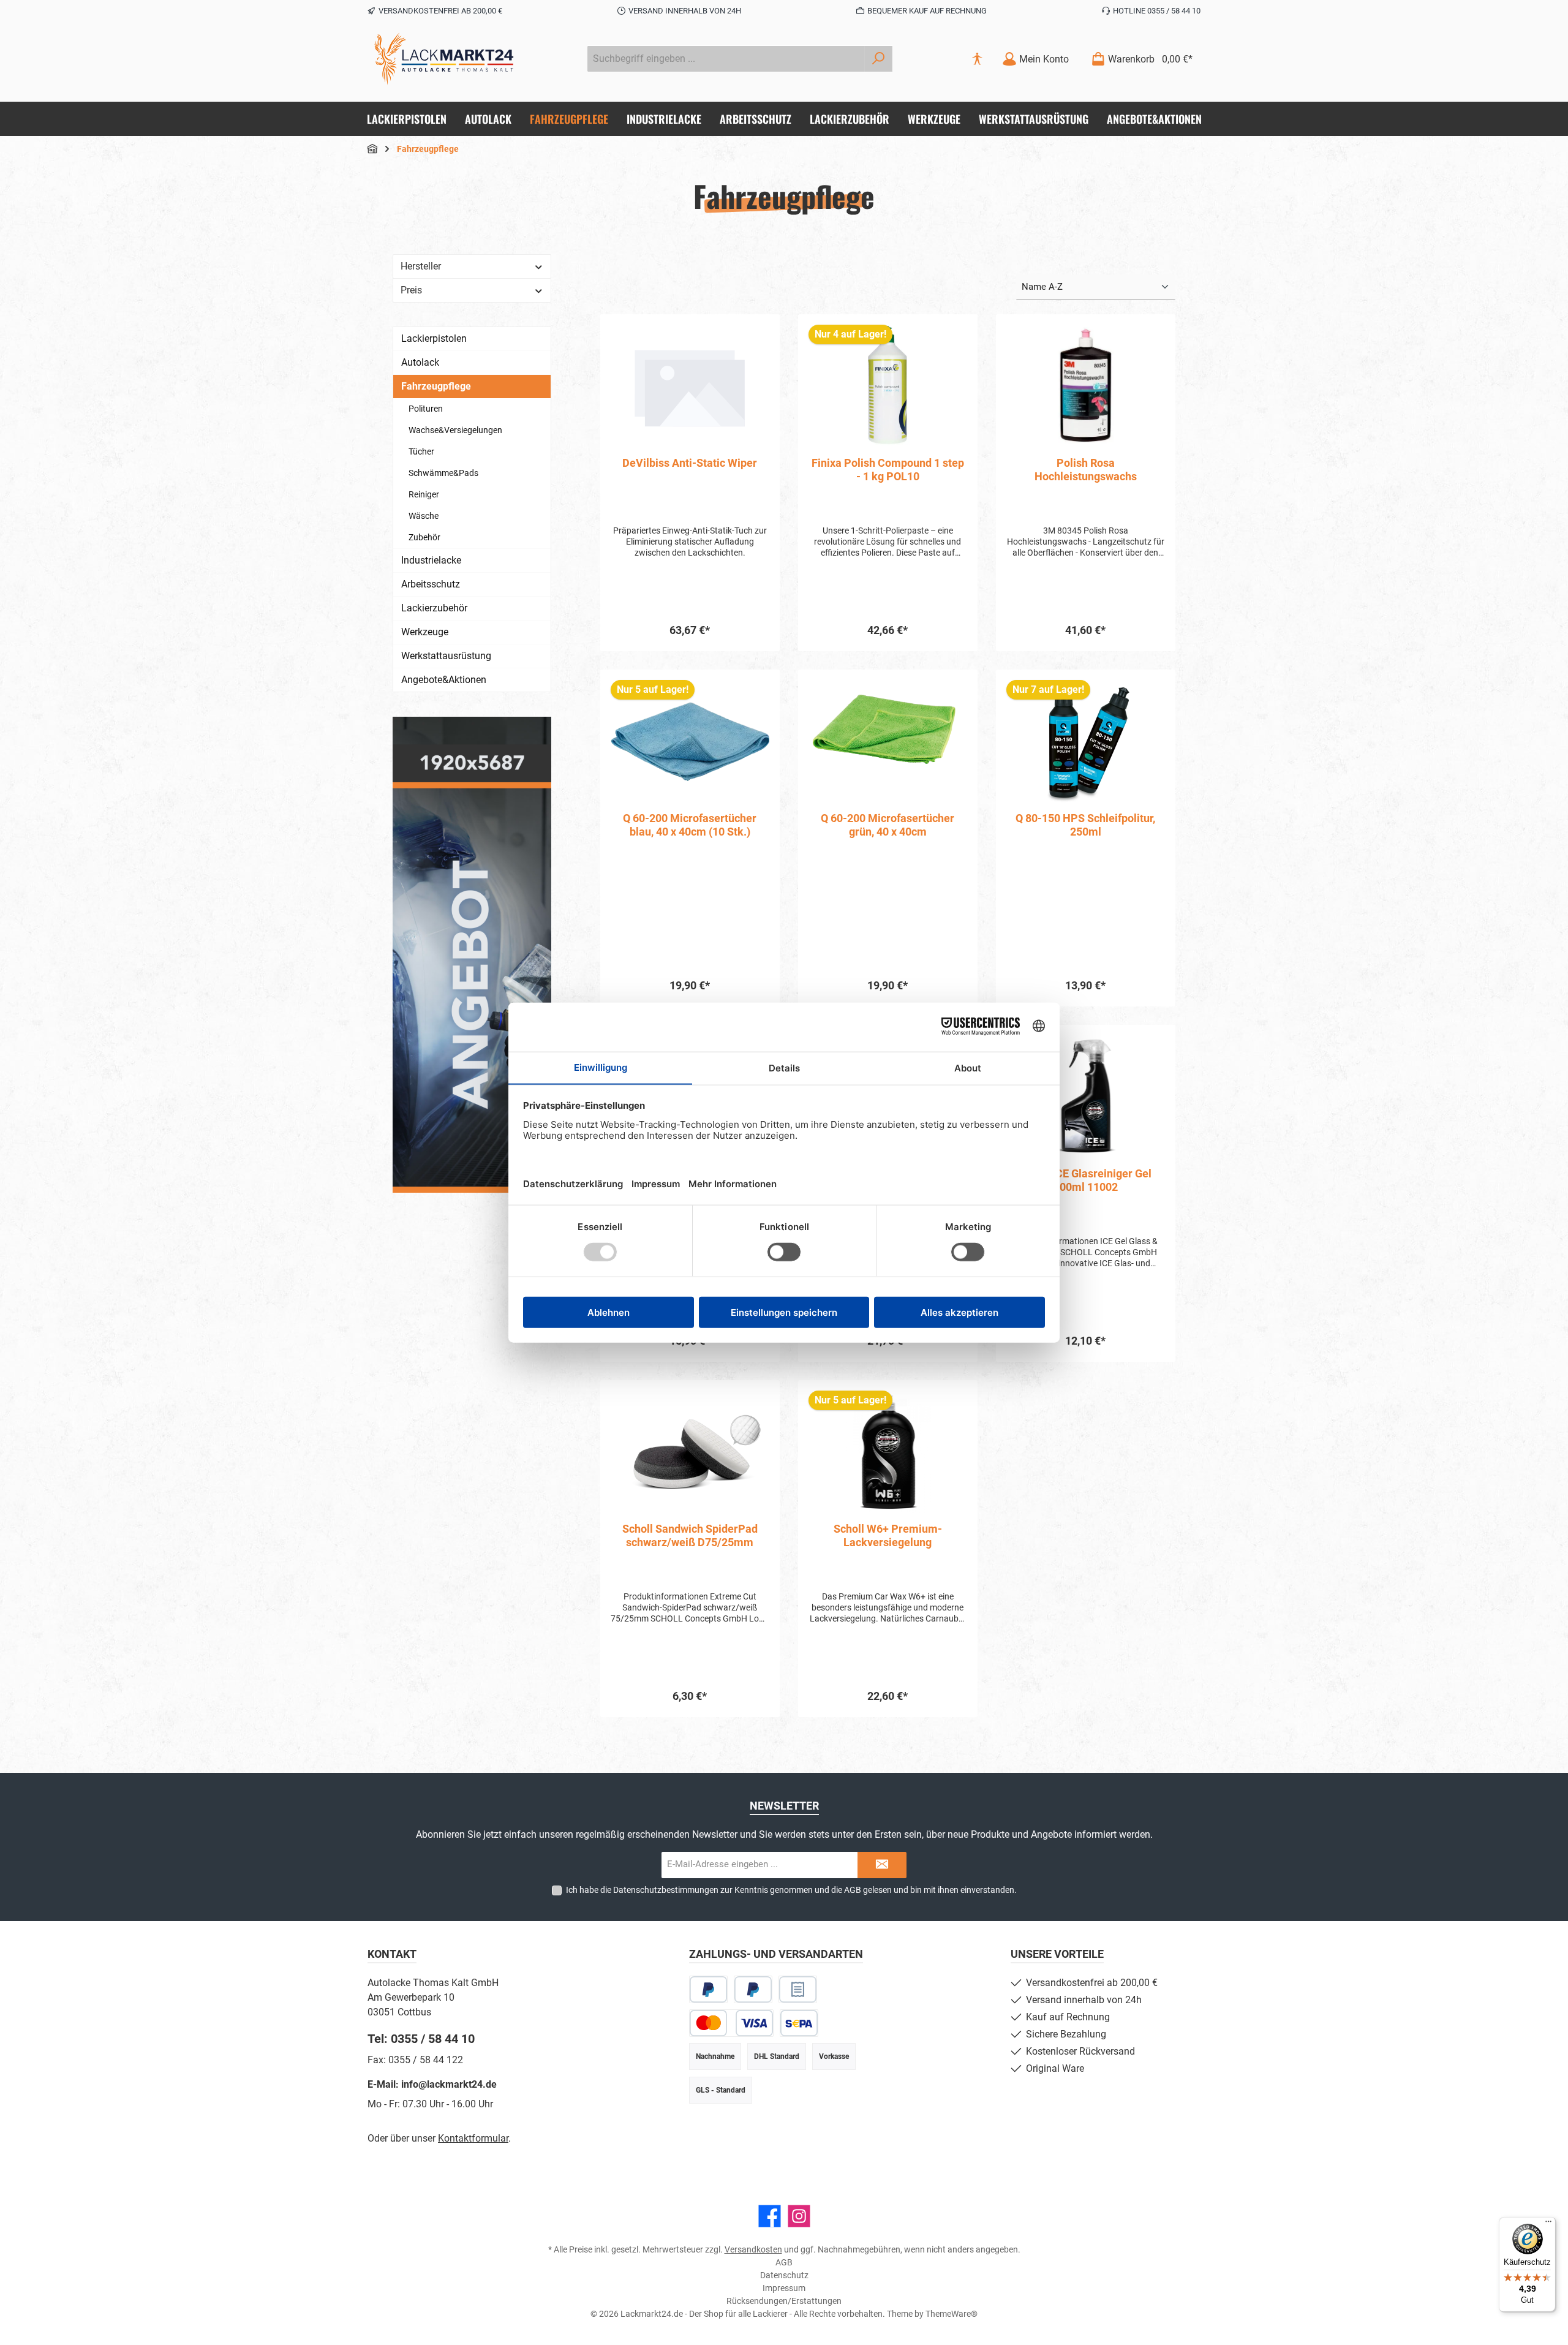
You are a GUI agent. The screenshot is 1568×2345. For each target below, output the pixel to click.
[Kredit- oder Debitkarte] (731, 2023)
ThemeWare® (952, 2314)
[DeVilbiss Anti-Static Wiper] (690, 386)
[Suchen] (879, 59)
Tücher (421, 451)
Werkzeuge (425, 632)
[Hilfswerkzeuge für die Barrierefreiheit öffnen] (977, 59)
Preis (411, 290)
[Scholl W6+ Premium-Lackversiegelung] (888, 1452)
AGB (853, 1890)
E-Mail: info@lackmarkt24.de (432, 2084)
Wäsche (424, 516)
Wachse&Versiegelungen (455, 430)
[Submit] (882, 1865)
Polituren (426, 409)
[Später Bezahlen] (753, 1989)
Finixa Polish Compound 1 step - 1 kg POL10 (888, 470)
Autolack (420, 362)
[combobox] (726, 59)
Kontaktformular (473, 2138)
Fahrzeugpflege (436, 386)
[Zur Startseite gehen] (444, 59)
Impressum (784, 2288)
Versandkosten (753, 2249)
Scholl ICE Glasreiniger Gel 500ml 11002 (1085, 1180)
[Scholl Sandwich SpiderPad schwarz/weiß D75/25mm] (690, 1452)
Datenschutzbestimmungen (666, 1890)
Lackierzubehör (434, 608)
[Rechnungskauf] (798, 1989)
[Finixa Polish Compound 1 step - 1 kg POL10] (888, 386)
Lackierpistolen (434, 338)
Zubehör (424, 537)
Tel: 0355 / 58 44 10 (421, 2039)
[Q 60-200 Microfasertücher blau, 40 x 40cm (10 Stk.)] (690, 741)
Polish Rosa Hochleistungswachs (1086, 470)
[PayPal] (708, 1989)
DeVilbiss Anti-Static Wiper (690, 463)
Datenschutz (784, 2275)
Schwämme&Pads (443, 473)
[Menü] (1548, 2224)
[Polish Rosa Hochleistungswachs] (1086, 386)
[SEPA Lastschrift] (799, 2023)
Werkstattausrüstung (446, 656)
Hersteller (421, 266)
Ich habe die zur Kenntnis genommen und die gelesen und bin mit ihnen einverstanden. (791, 1890)
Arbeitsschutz (431, 584)
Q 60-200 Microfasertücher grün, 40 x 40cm (888, 825)
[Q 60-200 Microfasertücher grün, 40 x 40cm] (888, 741)
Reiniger (424, 494)
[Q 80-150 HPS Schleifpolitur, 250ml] (1086, 741)
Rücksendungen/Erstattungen (784, 2301)
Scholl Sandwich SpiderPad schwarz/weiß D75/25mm (690, 1535)
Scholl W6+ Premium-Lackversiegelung (888, 1535)
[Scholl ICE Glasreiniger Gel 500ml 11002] (1086, 1097)
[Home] (372, 149)
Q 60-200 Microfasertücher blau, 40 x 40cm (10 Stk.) (690, 825)
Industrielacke (431, 560)
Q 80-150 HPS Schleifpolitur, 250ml (1085, 825)
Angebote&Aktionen (444, 680)
